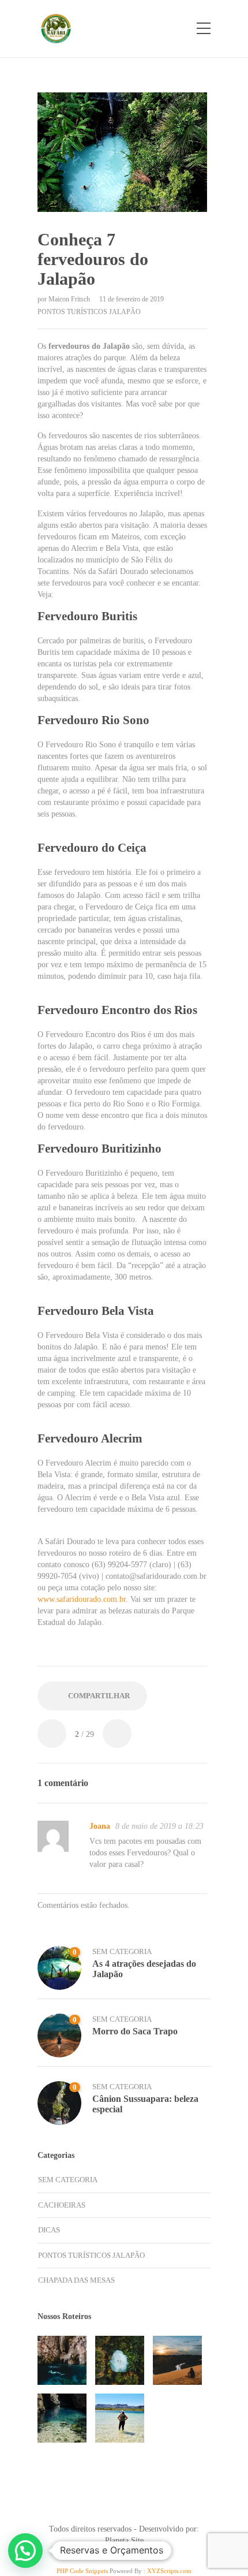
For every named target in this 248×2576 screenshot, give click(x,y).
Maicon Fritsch (70, 299)
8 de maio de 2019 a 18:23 (159, 1826)
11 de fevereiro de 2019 (131, 299)
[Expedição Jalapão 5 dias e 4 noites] (120, 2360)
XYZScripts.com (169, 2571)
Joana (100, 1826)
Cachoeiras (62, 2205)
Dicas (49, 2230)
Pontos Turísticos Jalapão (89, 312)
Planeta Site (124, 2540)
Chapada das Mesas (76, 2280)
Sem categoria (122, 1951)
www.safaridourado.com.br (82, 1599)
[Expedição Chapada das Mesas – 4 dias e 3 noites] (62, 2418)
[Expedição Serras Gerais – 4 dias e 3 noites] (120, 2418)
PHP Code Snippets (82, 2571)
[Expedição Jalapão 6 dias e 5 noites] (62, 2360)
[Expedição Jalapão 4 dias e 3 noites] (177, 2360)
